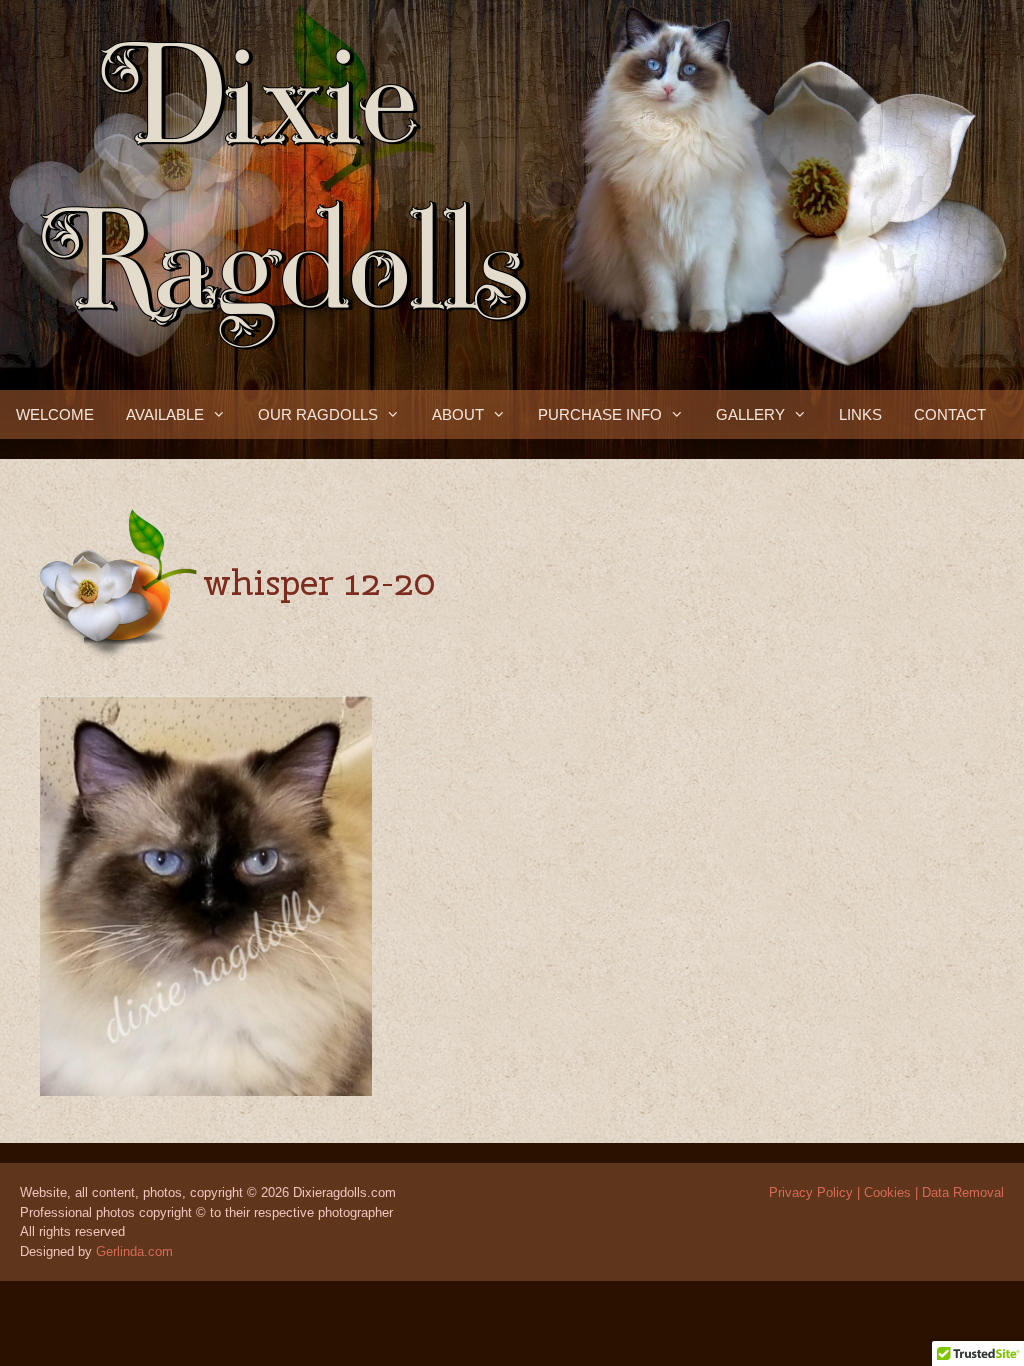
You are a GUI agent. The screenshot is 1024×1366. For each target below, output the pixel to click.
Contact (950, 414)
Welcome (55, 414)
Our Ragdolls (318, 414)
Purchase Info (600, 414)
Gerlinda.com (134, 1251)
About (458, 414)
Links (860, 414)
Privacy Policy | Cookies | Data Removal (886, 1192)
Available (165, 414)
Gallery (750, 414)
